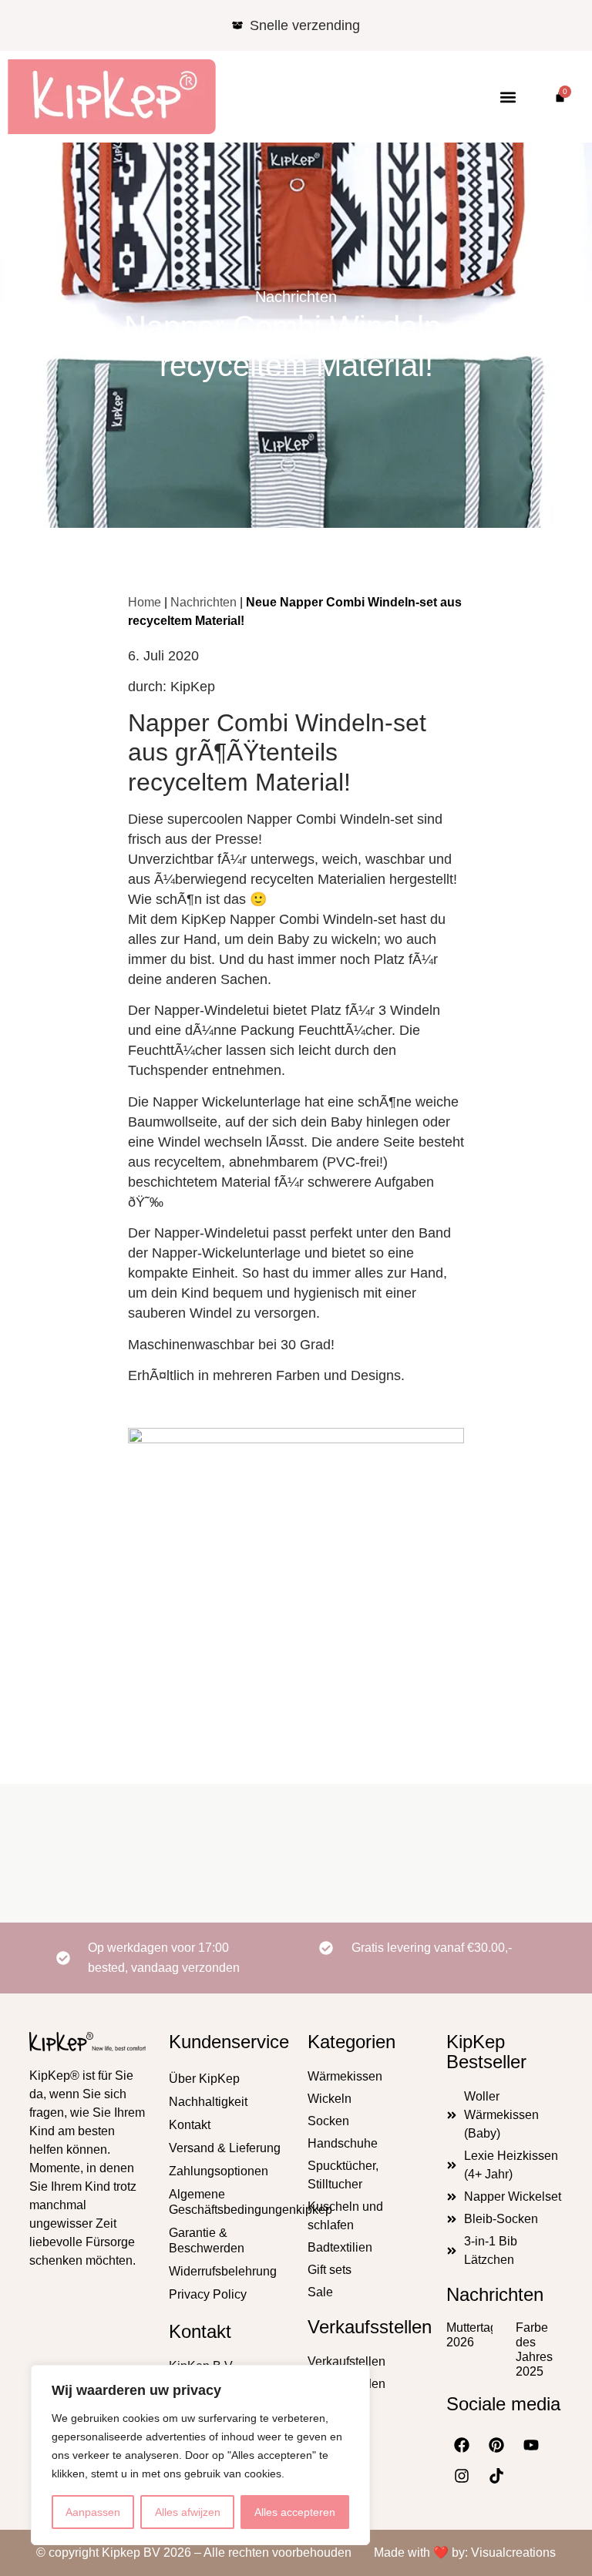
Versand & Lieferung (225, 2148)
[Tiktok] (496, 2476)
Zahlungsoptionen (219, 2171)
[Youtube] (531, 2445)
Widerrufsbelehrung (223, 2271)
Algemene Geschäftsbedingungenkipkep (227, 2202)
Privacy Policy (208, 2294)
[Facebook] (462, 2445)
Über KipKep (204, 2079)
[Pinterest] (496, 2445)
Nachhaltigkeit (208, 2102)
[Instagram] (462, 2476)
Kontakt (190, 2125)
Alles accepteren (295, 2512)
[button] (508, 97)
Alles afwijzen (188, 2512)
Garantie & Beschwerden (207, 2240)
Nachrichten (296, 297)
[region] (200, 2455)
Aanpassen (93, 2512)
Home (145, 602)
